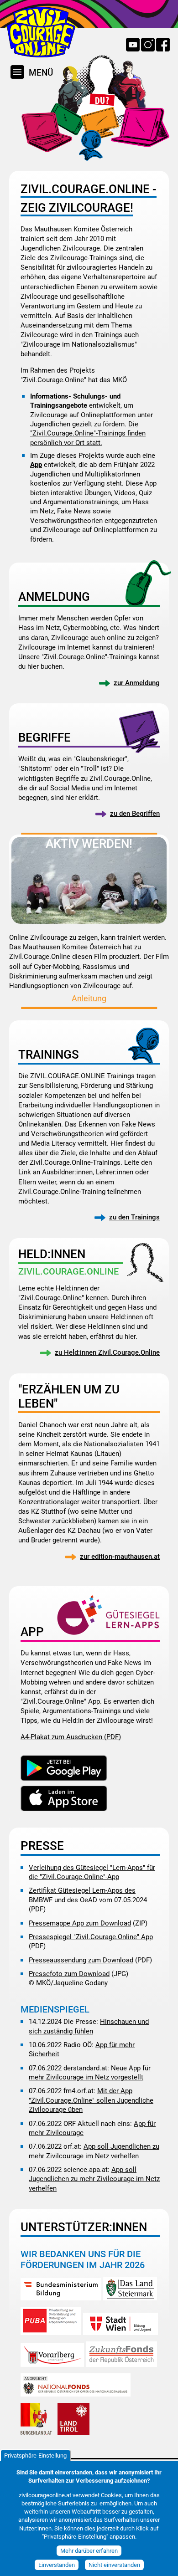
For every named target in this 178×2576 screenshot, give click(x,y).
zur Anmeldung (137, 683)
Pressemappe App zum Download (80, 1923)
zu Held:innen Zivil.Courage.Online (107, 1352)
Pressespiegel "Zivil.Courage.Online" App (91, 1937)
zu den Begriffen (135, 814)
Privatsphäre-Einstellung (35, 2456)
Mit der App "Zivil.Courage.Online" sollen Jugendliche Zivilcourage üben (91, 2100)
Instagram (148, 45)
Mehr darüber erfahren (89, 2551)
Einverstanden (57, 2565)
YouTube (133, 45)
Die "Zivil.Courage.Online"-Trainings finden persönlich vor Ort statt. (88, 433)
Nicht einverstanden (114, 2565)
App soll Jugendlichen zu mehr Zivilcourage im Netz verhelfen (94, 2179)
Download (64, 1769)
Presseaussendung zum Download (81, 1960)
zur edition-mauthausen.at (120, 1557)
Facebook (163, 45)
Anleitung (89, 999)
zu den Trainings (134, 1217)
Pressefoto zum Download (69, 1974)
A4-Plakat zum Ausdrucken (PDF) (71, 1737)
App (36, 465)
